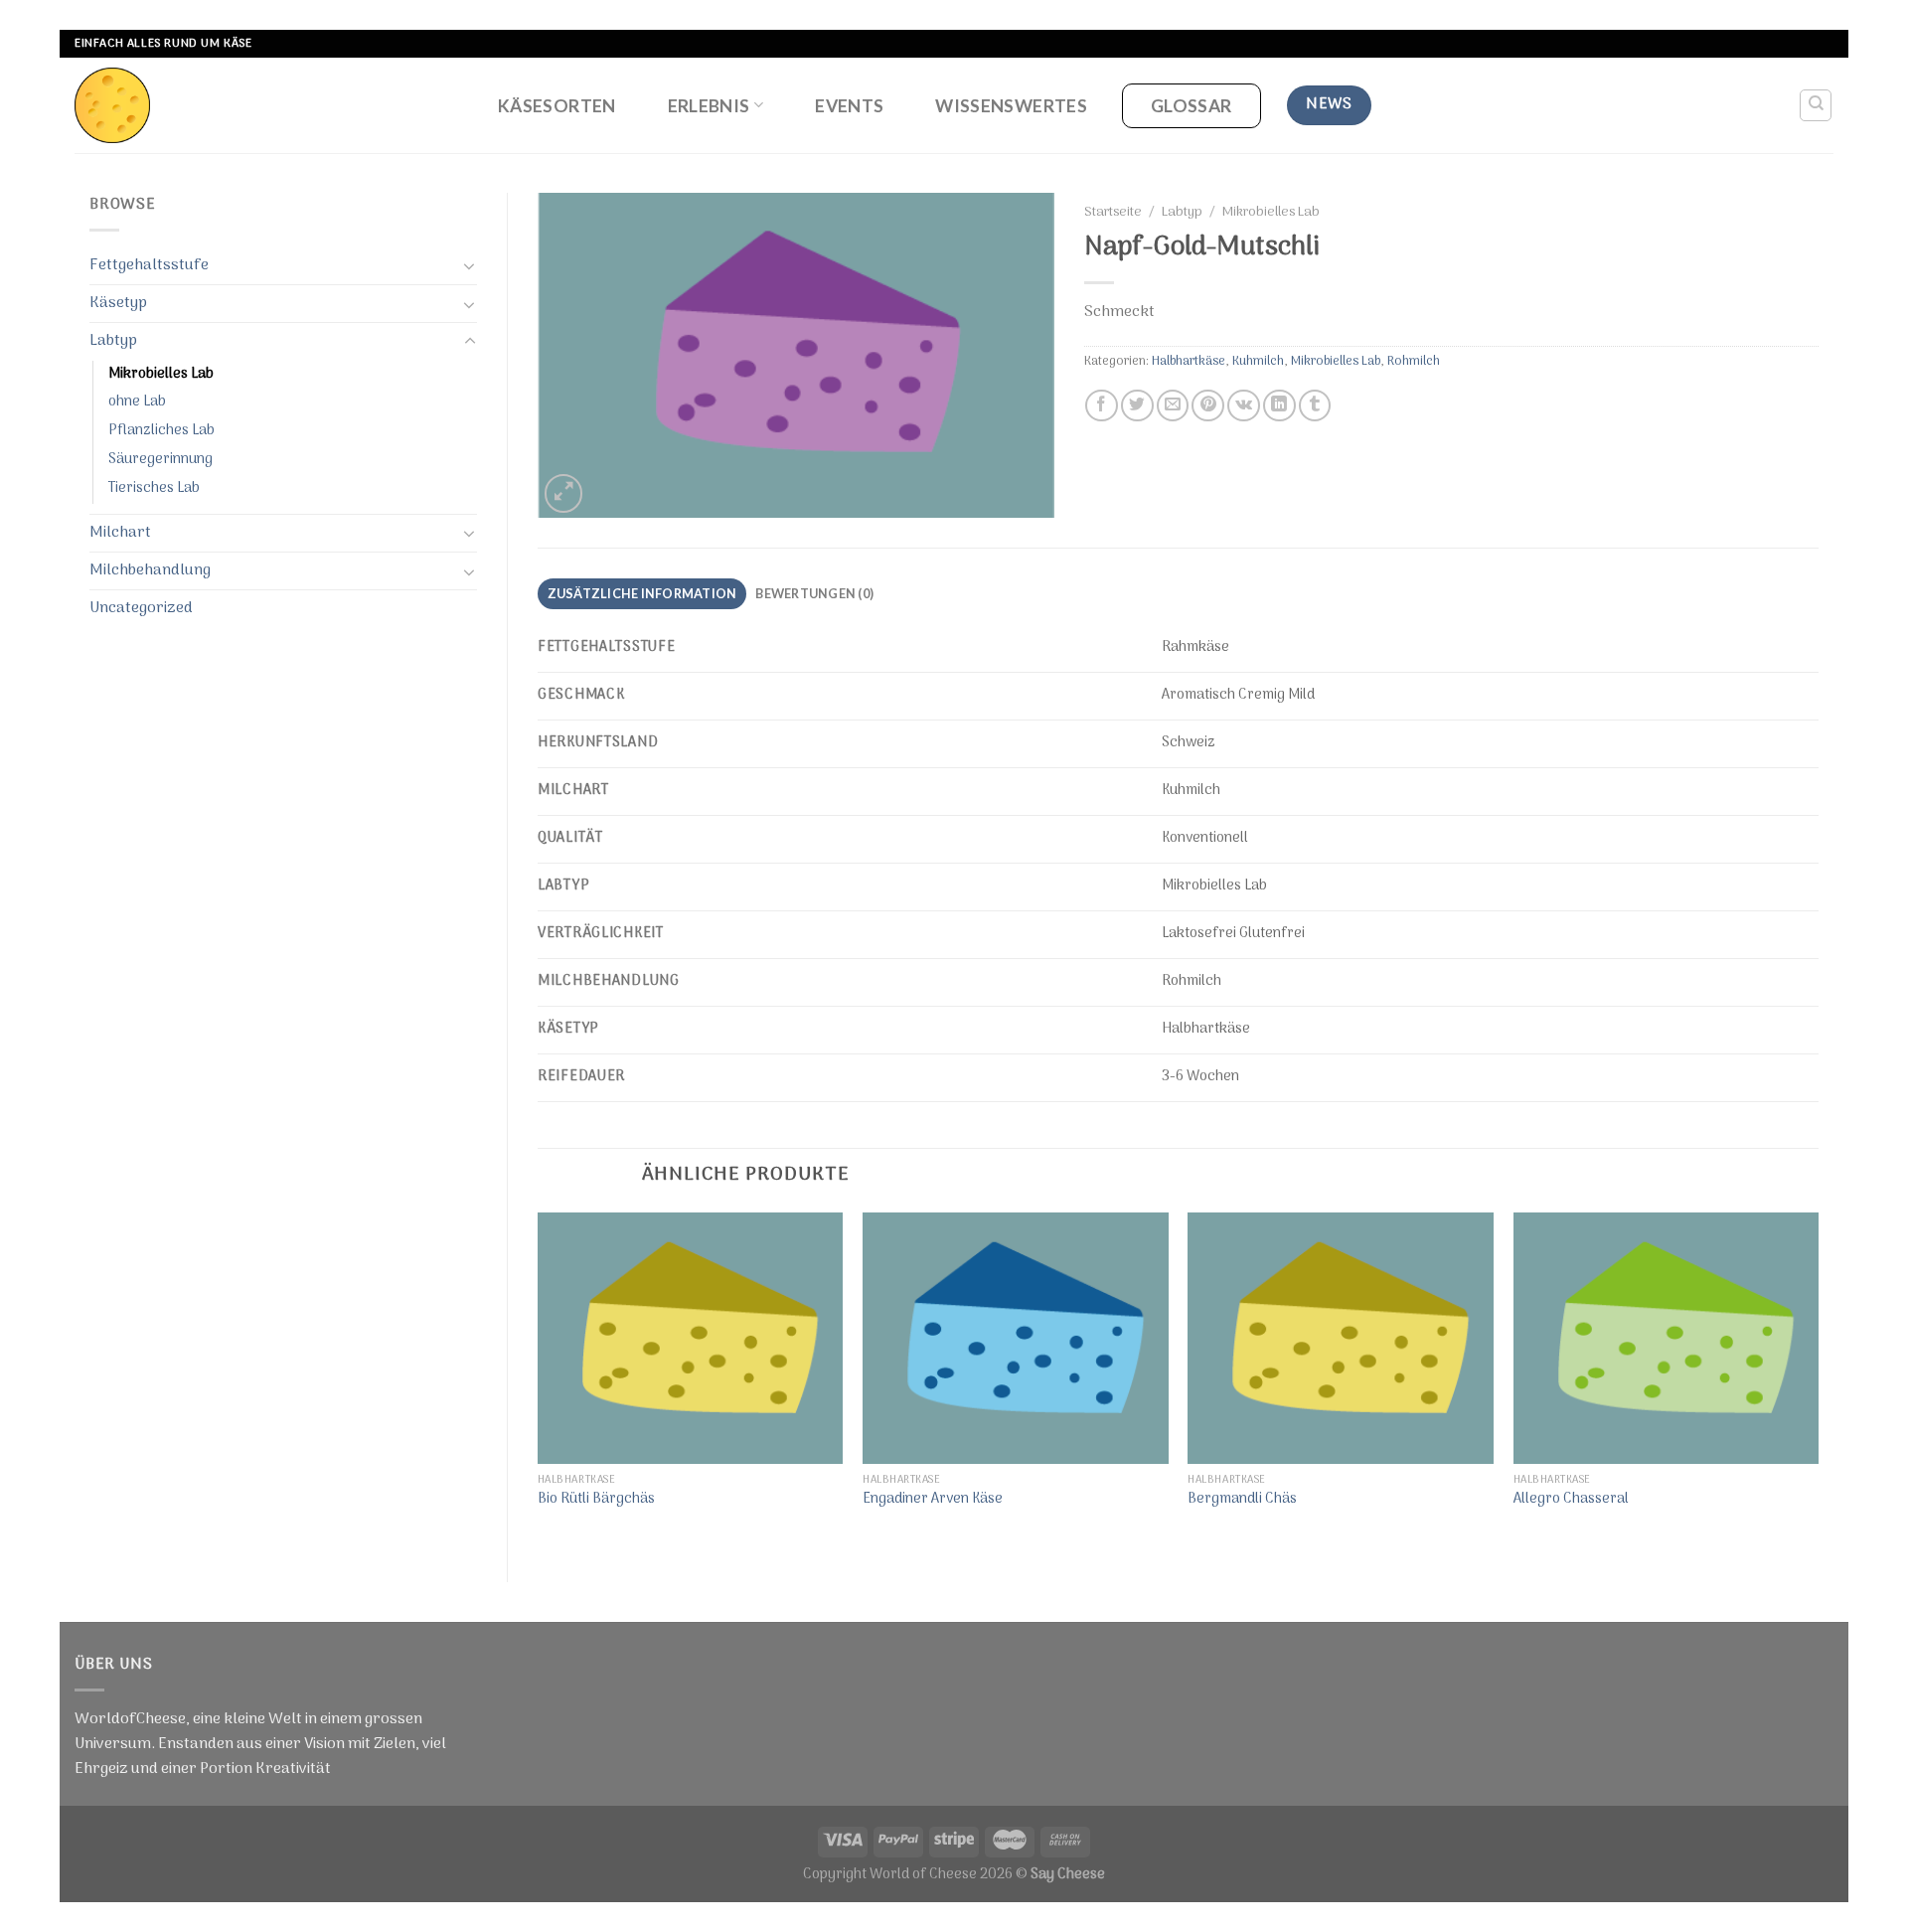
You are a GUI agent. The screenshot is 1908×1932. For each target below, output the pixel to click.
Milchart (120, 533)
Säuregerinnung (160, 460)
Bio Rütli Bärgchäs (596, 1500)
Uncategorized (141, 608)
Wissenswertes (1011, 106)
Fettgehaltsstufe (149, 265)
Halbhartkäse (1189, 361)
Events (849, 106)
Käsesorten (557, 106)
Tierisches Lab (154, 488)
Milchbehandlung (150, 570)
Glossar (1191, 106)
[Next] (1818, 1380)
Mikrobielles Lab (161, 374)
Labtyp (113, 341)
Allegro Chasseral (1571, 1500)
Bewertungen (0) (814, 593)
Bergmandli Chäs (1242, 1500)
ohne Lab (137, 402)
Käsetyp (118, 303)
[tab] (642, 594)
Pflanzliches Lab (161, 431)
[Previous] (539, 1380)
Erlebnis (709, 106)
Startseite (1113, 213)
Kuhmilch (1258, 361)
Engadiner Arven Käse (933, 1500)
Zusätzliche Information (642, 593)
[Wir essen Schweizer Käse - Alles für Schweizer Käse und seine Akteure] (265, 105)
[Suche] (1816, 105)
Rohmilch (1414, 361)
